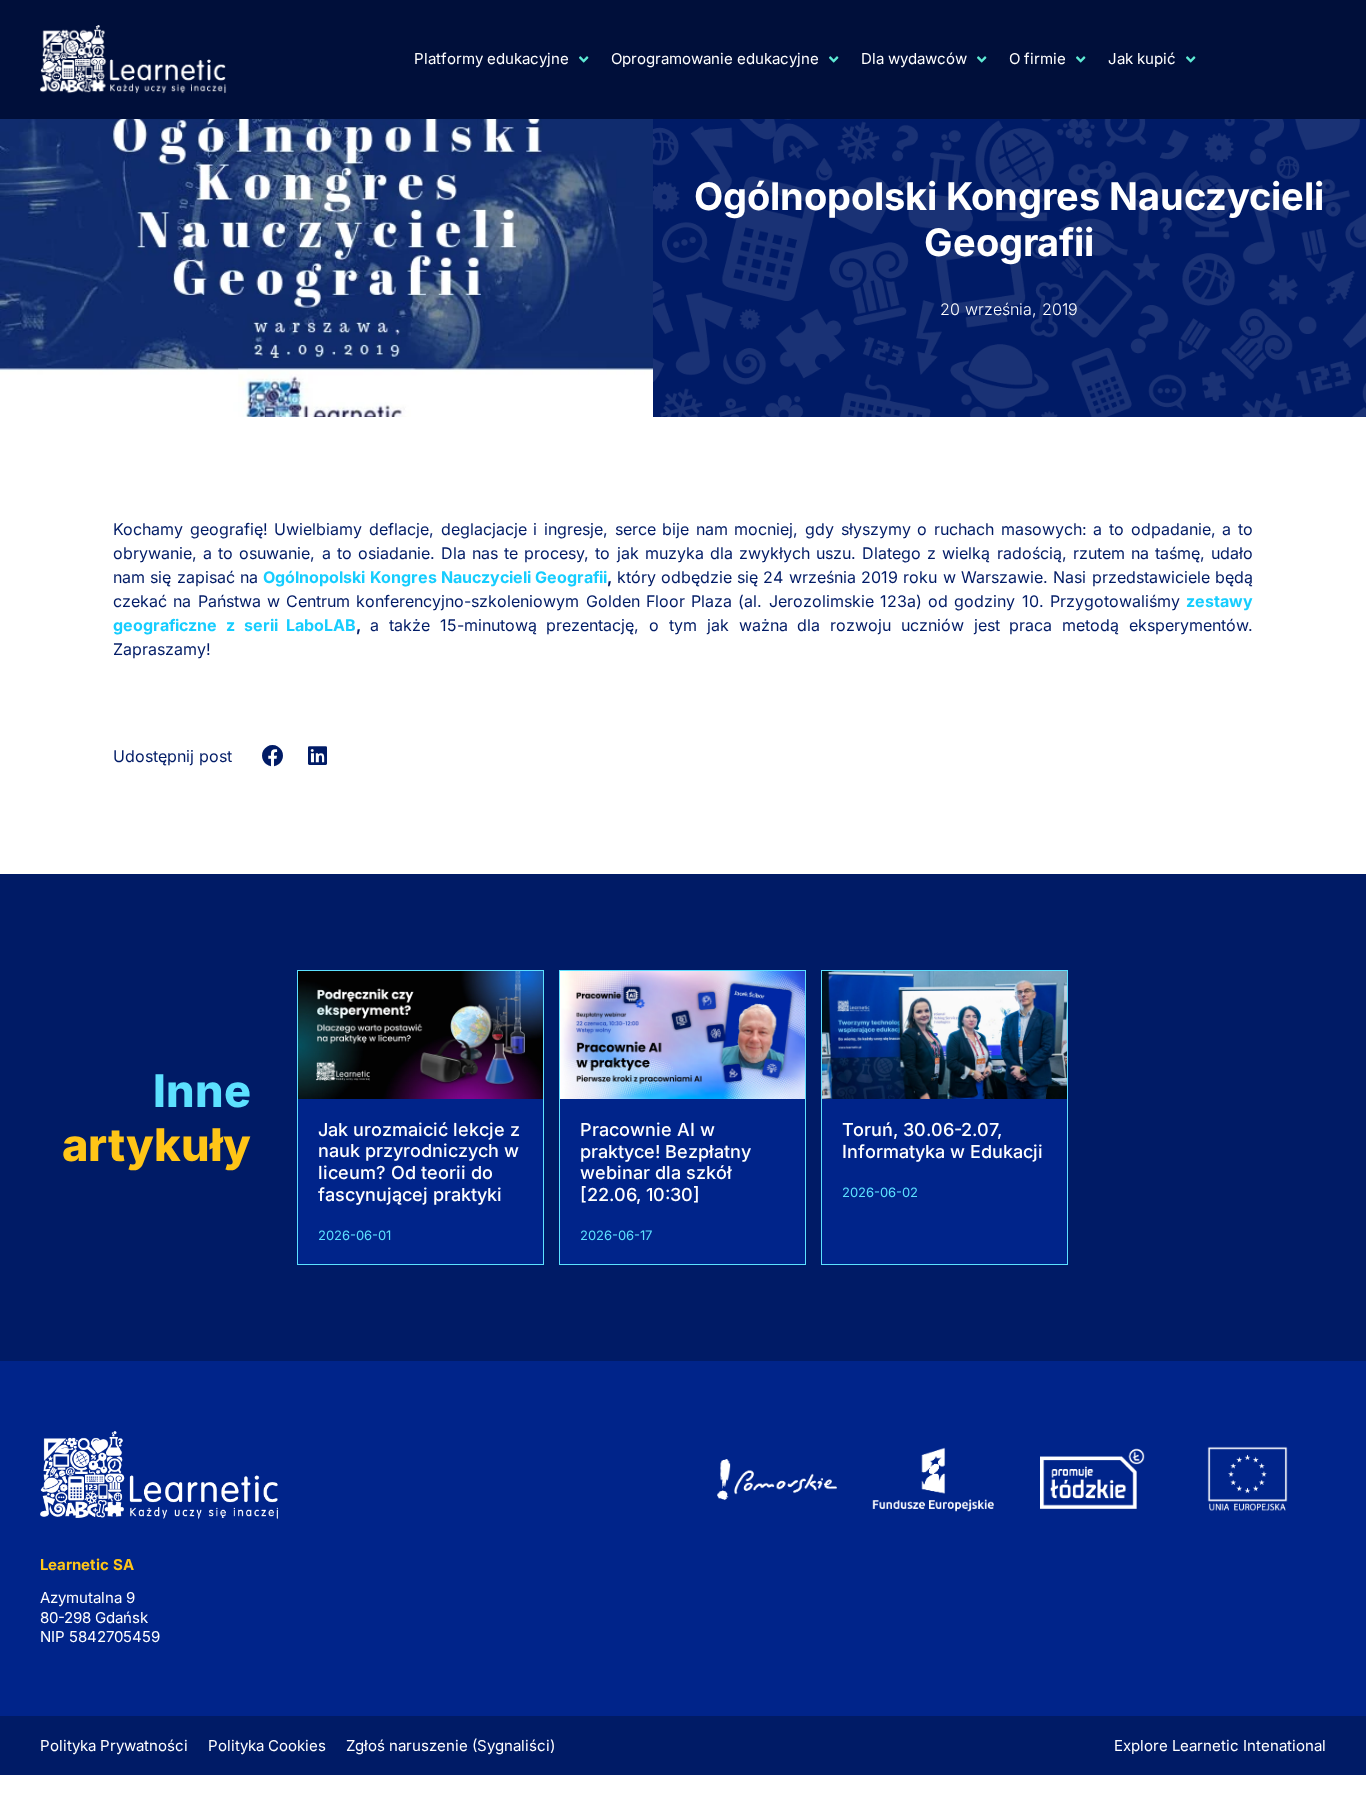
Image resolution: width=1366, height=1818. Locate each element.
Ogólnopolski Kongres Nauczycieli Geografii (435, 577)
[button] (273, 755)
